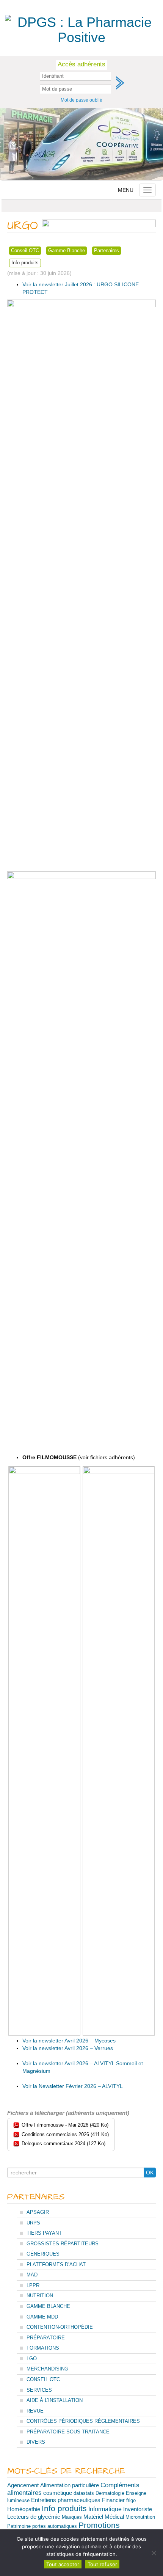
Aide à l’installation (55, 2400)
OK (150, 2173)
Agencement (23, 2485)
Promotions (99, 2525)
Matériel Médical (104, 2517)
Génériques (43, 2254)
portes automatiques (55, 2526)
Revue (35, 2411)
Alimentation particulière (70, 2485)
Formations (43, 2348)
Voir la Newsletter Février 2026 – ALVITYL (73, 2086)
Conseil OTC (25, 250)
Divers (36, 2442)
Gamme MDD (42, 2317)
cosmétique (58, 2493)
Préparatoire (46, 2338)
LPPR (33, 2285)
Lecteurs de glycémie (34, 2517)
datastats (84, 2493)
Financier (113, 2500)
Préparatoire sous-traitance (68, 2432)
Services (39, 2390)
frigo (131, 2500)
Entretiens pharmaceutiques (66, 2500)
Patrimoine (19, 2526)
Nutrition (40, 2296)
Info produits (25, 263)
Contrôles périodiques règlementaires (83, 2421)
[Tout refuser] (154, 2553)
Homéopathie (24, 2509)
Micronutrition (140, 2517)
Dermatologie (110, 2493)
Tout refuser (102, 2564)
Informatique (105, 2509)
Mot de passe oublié (81, 100)
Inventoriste (138, 2509)
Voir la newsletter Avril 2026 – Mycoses (69, 2041)
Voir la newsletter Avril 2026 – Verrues (68, 2048)
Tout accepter (63, 2564)
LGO (32, 2359)
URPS (33, 2223)
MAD (32, 2275)
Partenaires (107, 250)
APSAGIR (38, 2212)
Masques (72, 2517)
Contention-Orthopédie (60, 2327)
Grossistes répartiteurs (63, 2244)
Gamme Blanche (67, 250)
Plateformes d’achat (56, 2264)
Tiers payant (44, 2233)
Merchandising (47, 2369)
